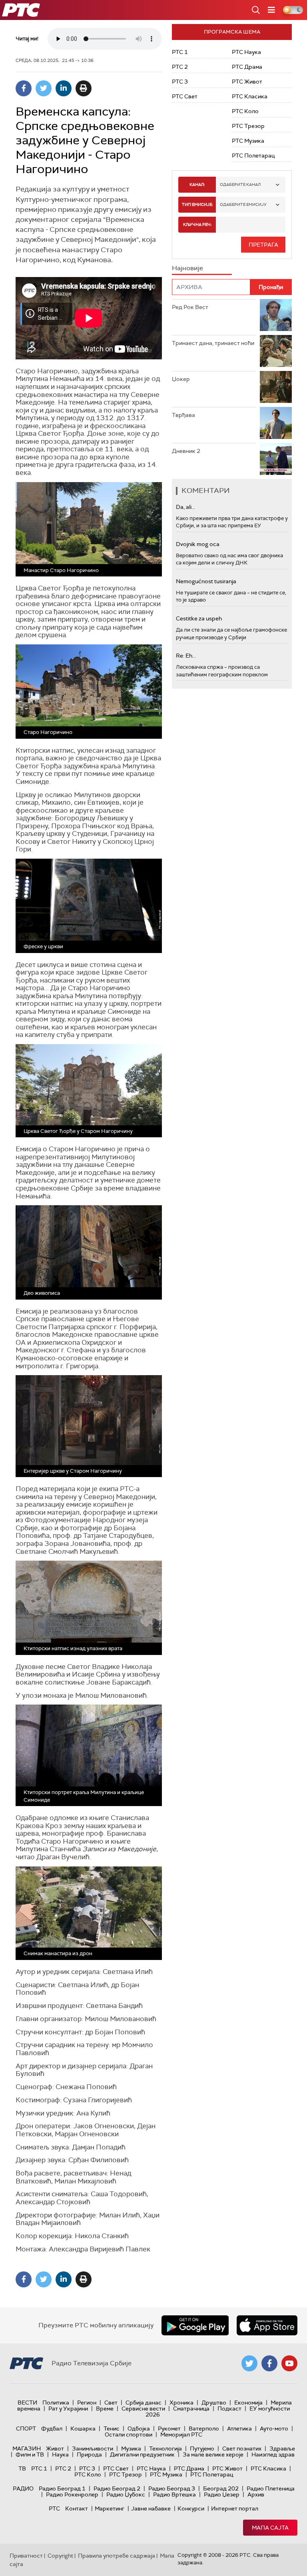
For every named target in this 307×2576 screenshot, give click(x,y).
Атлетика (239, 2428)
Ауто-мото (274, 2428)
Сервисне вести (143, 2409)
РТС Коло (245, 111)
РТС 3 (180, 82)
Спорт (26, 2428)
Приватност (26, 2556)
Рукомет (169, 2428)
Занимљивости (93, 2448)
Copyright (60, 2556)
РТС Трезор (248, 126)
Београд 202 (221, 2488)
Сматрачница (191, 2409)
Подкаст (229, 2409)
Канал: (197, 184)
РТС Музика (248, 141)
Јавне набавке (151, 2508)
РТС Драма (247, 67)
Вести (27, 2403)
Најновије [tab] (187, 268)
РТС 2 (180, 67)
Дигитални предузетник (142, 2454)
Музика (131, 2448)
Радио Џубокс (126, 2494)
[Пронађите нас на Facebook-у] (269, 2363)
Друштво (214, 2403)
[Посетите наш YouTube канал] (289, 2363)
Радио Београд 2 (117, 2488)
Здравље (282, 2448)
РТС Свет (185, 96)
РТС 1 (180, 52)
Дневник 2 (186, 451)
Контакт (77, 2508)
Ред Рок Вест (190, 307)
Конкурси (191, 2508)
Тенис (112, 2428)
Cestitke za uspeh (199, 618)
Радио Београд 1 (62, 2488)
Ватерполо (204, 2428)
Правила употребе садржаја (117, 2556)
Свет (111, 2403)
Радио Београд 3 (172, 2488)
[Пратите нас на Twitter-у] (249, 2363)
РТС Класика (250, 96)
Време (105, 2409)
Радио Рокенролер (72, 2494)
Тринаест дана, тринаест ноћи (213, 343)
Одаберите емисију (243, 204)
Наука (60, 2454)
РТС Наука (246, 52)
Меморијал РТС (181, 2434)
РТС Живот (247, 82)
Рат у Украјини (68, 2409)
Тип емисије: (197, 204)
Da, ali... (185, 507)
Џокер (181, 379)
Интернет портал (235, 2508)
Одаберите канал (240, 184)
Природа (89, 2454)
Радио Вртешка (174, 2494)
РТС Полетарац (253, 156)
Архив (256, 2494)
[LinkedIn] (64, 88)
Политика (56, 2403)
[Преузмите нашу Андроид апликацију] (195, 2325)
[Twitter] (44, 88)
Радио (23, 2488)
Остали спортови (129, 2434)
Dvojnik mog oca (198, 544)
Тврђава (183, 415)
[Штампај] (84, 88)
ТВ (22, 2468)
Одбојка (139, 2428)
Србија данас (144, 2403)
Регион (87, 2403)
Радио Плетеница (271, 2488)
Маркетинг (110, 2508)
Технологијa (165, 2448)
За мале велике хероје (213, 2454)
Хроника (181, 2403)
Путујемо (202, 2448)
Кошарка (83, 2428)
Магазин (27, 2448)
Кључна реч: (197, 224)
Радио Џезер (222, 2494)
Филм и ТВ (30, 2454)
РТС (54, 2508)
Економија (248, 2403)
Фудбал (52, 2428)
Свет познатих (242, 2448)
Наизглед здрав (273, 2454)
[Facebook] (24, 88)
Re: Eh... (186, 656)
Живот (55, 2448)
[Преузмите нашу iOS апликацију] (267, 2325)
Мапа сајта (270, 2528)
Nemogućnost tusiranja (206, 581)
